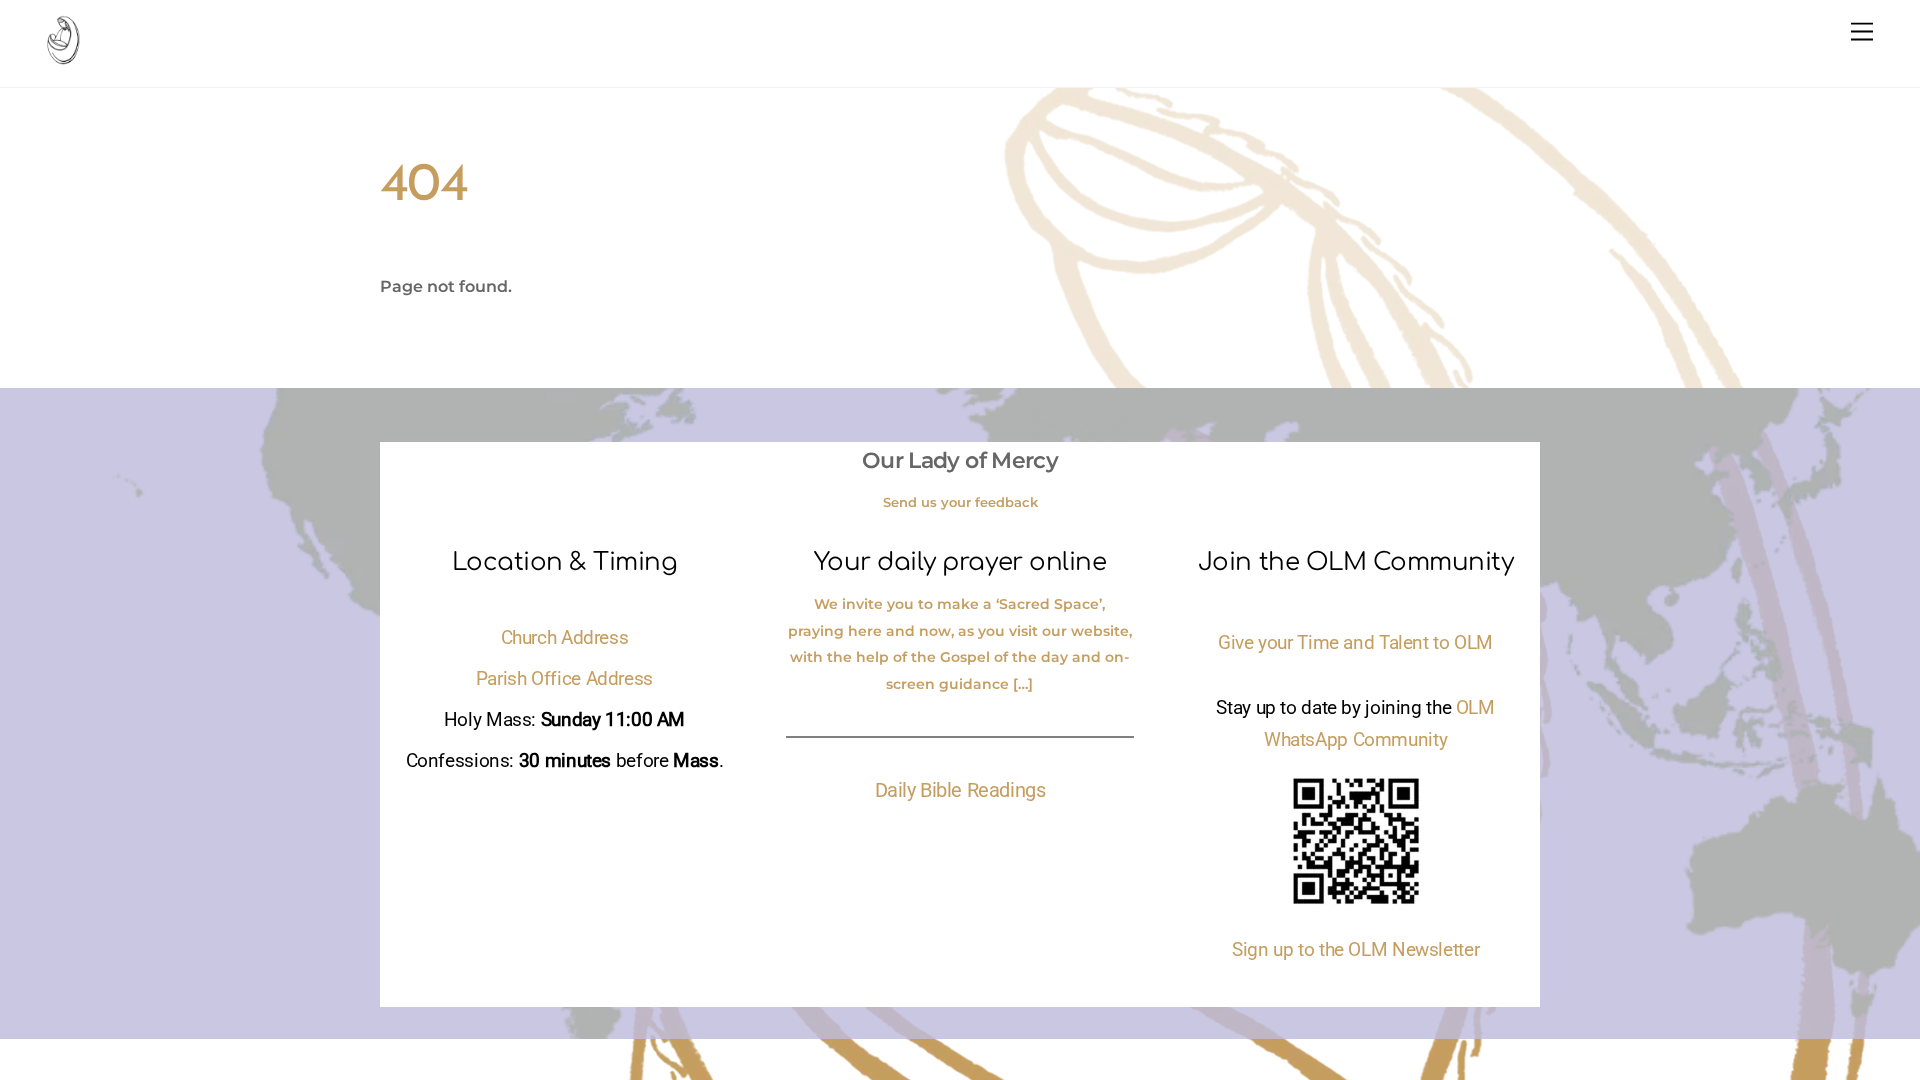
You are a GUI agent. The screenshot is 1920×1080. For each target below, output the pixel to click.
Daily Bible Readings (960, 790)
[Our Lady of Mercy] (63, 55)
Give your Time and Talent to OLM (1355, 643)
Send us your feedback (960, 502)
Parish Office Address (564, 679)
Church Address (565, 638)
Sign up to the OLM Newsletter (1355, 950)
